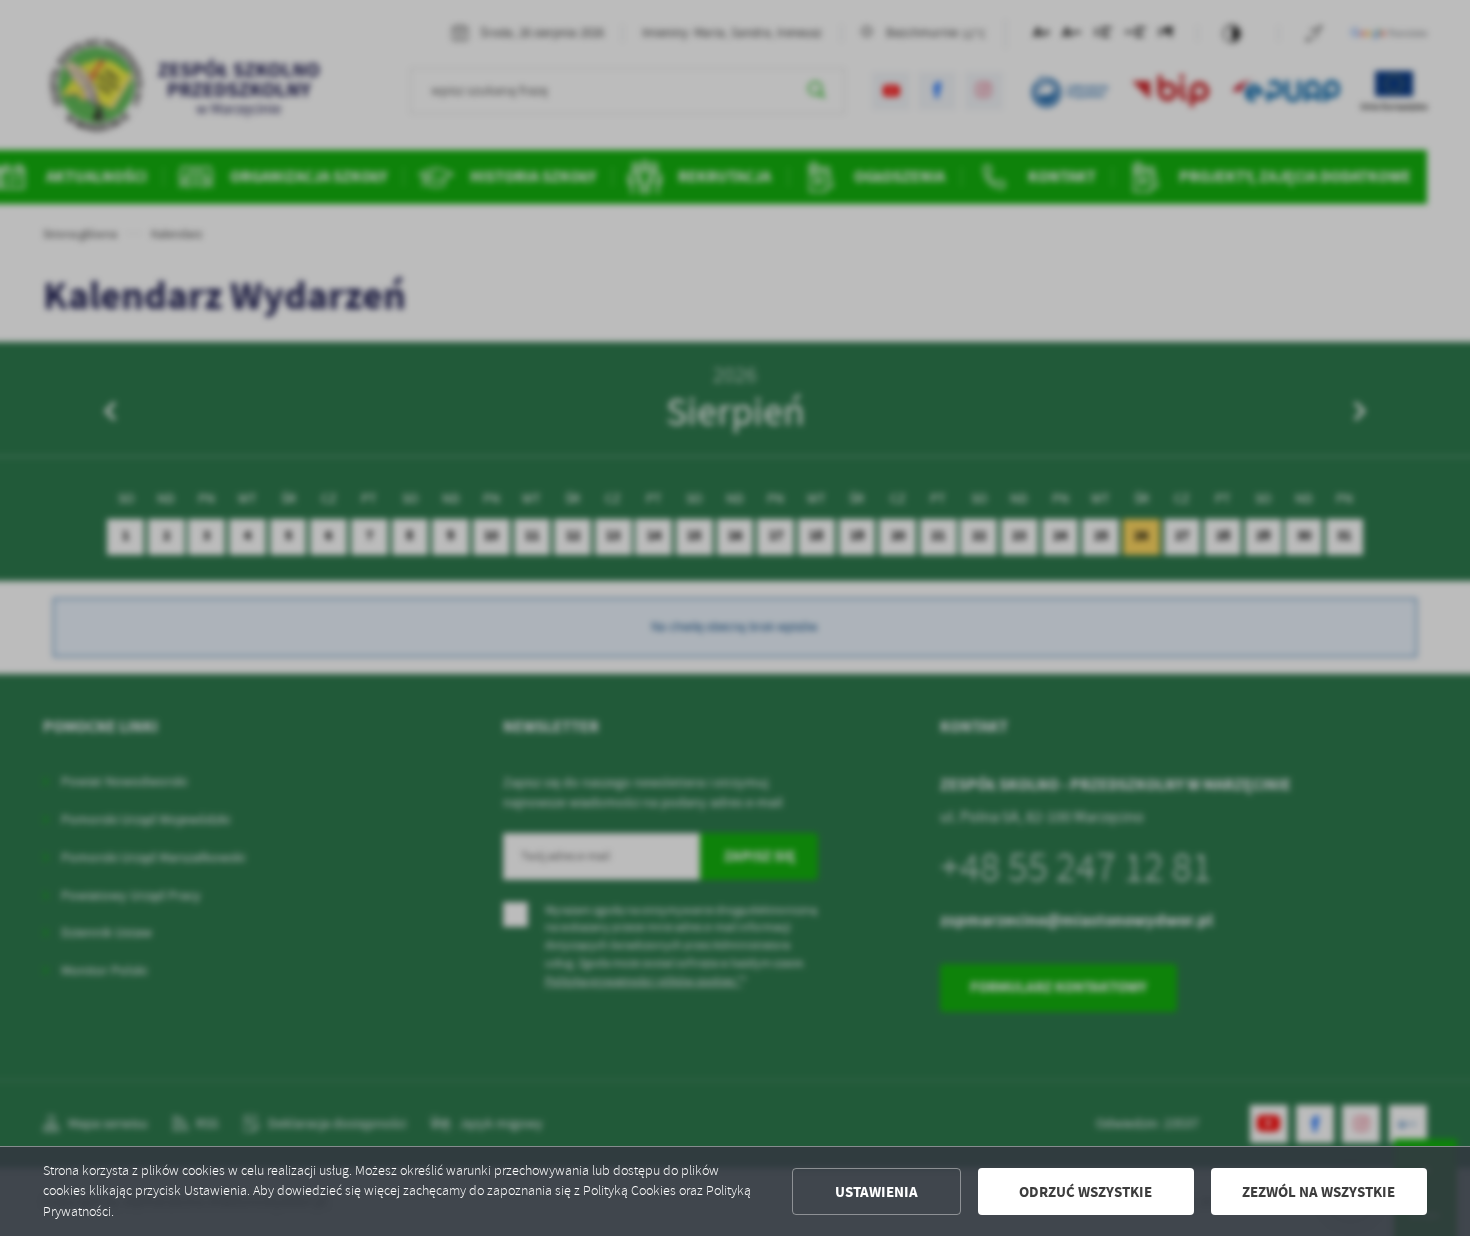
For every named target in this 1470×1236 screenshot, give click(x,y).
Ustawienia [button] (876, 1192)
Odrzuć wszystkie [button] (1085, 1192)
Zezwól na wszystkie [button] (1318, 1192)
